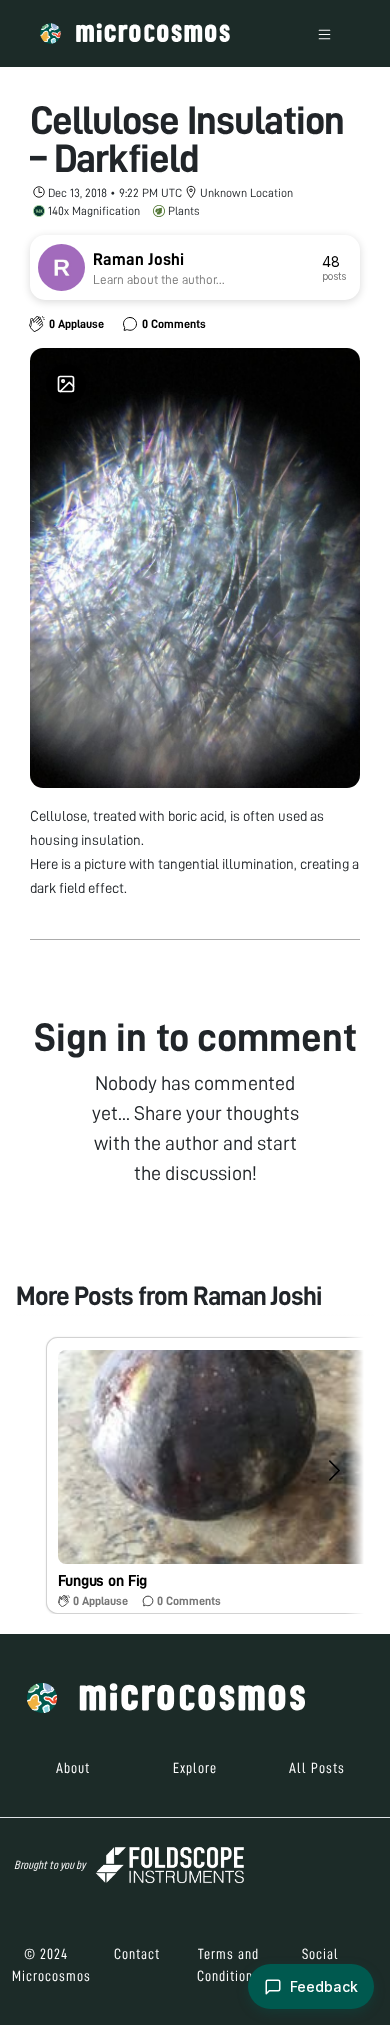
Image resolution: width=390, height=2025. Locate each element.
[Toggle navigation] (324, 33)
